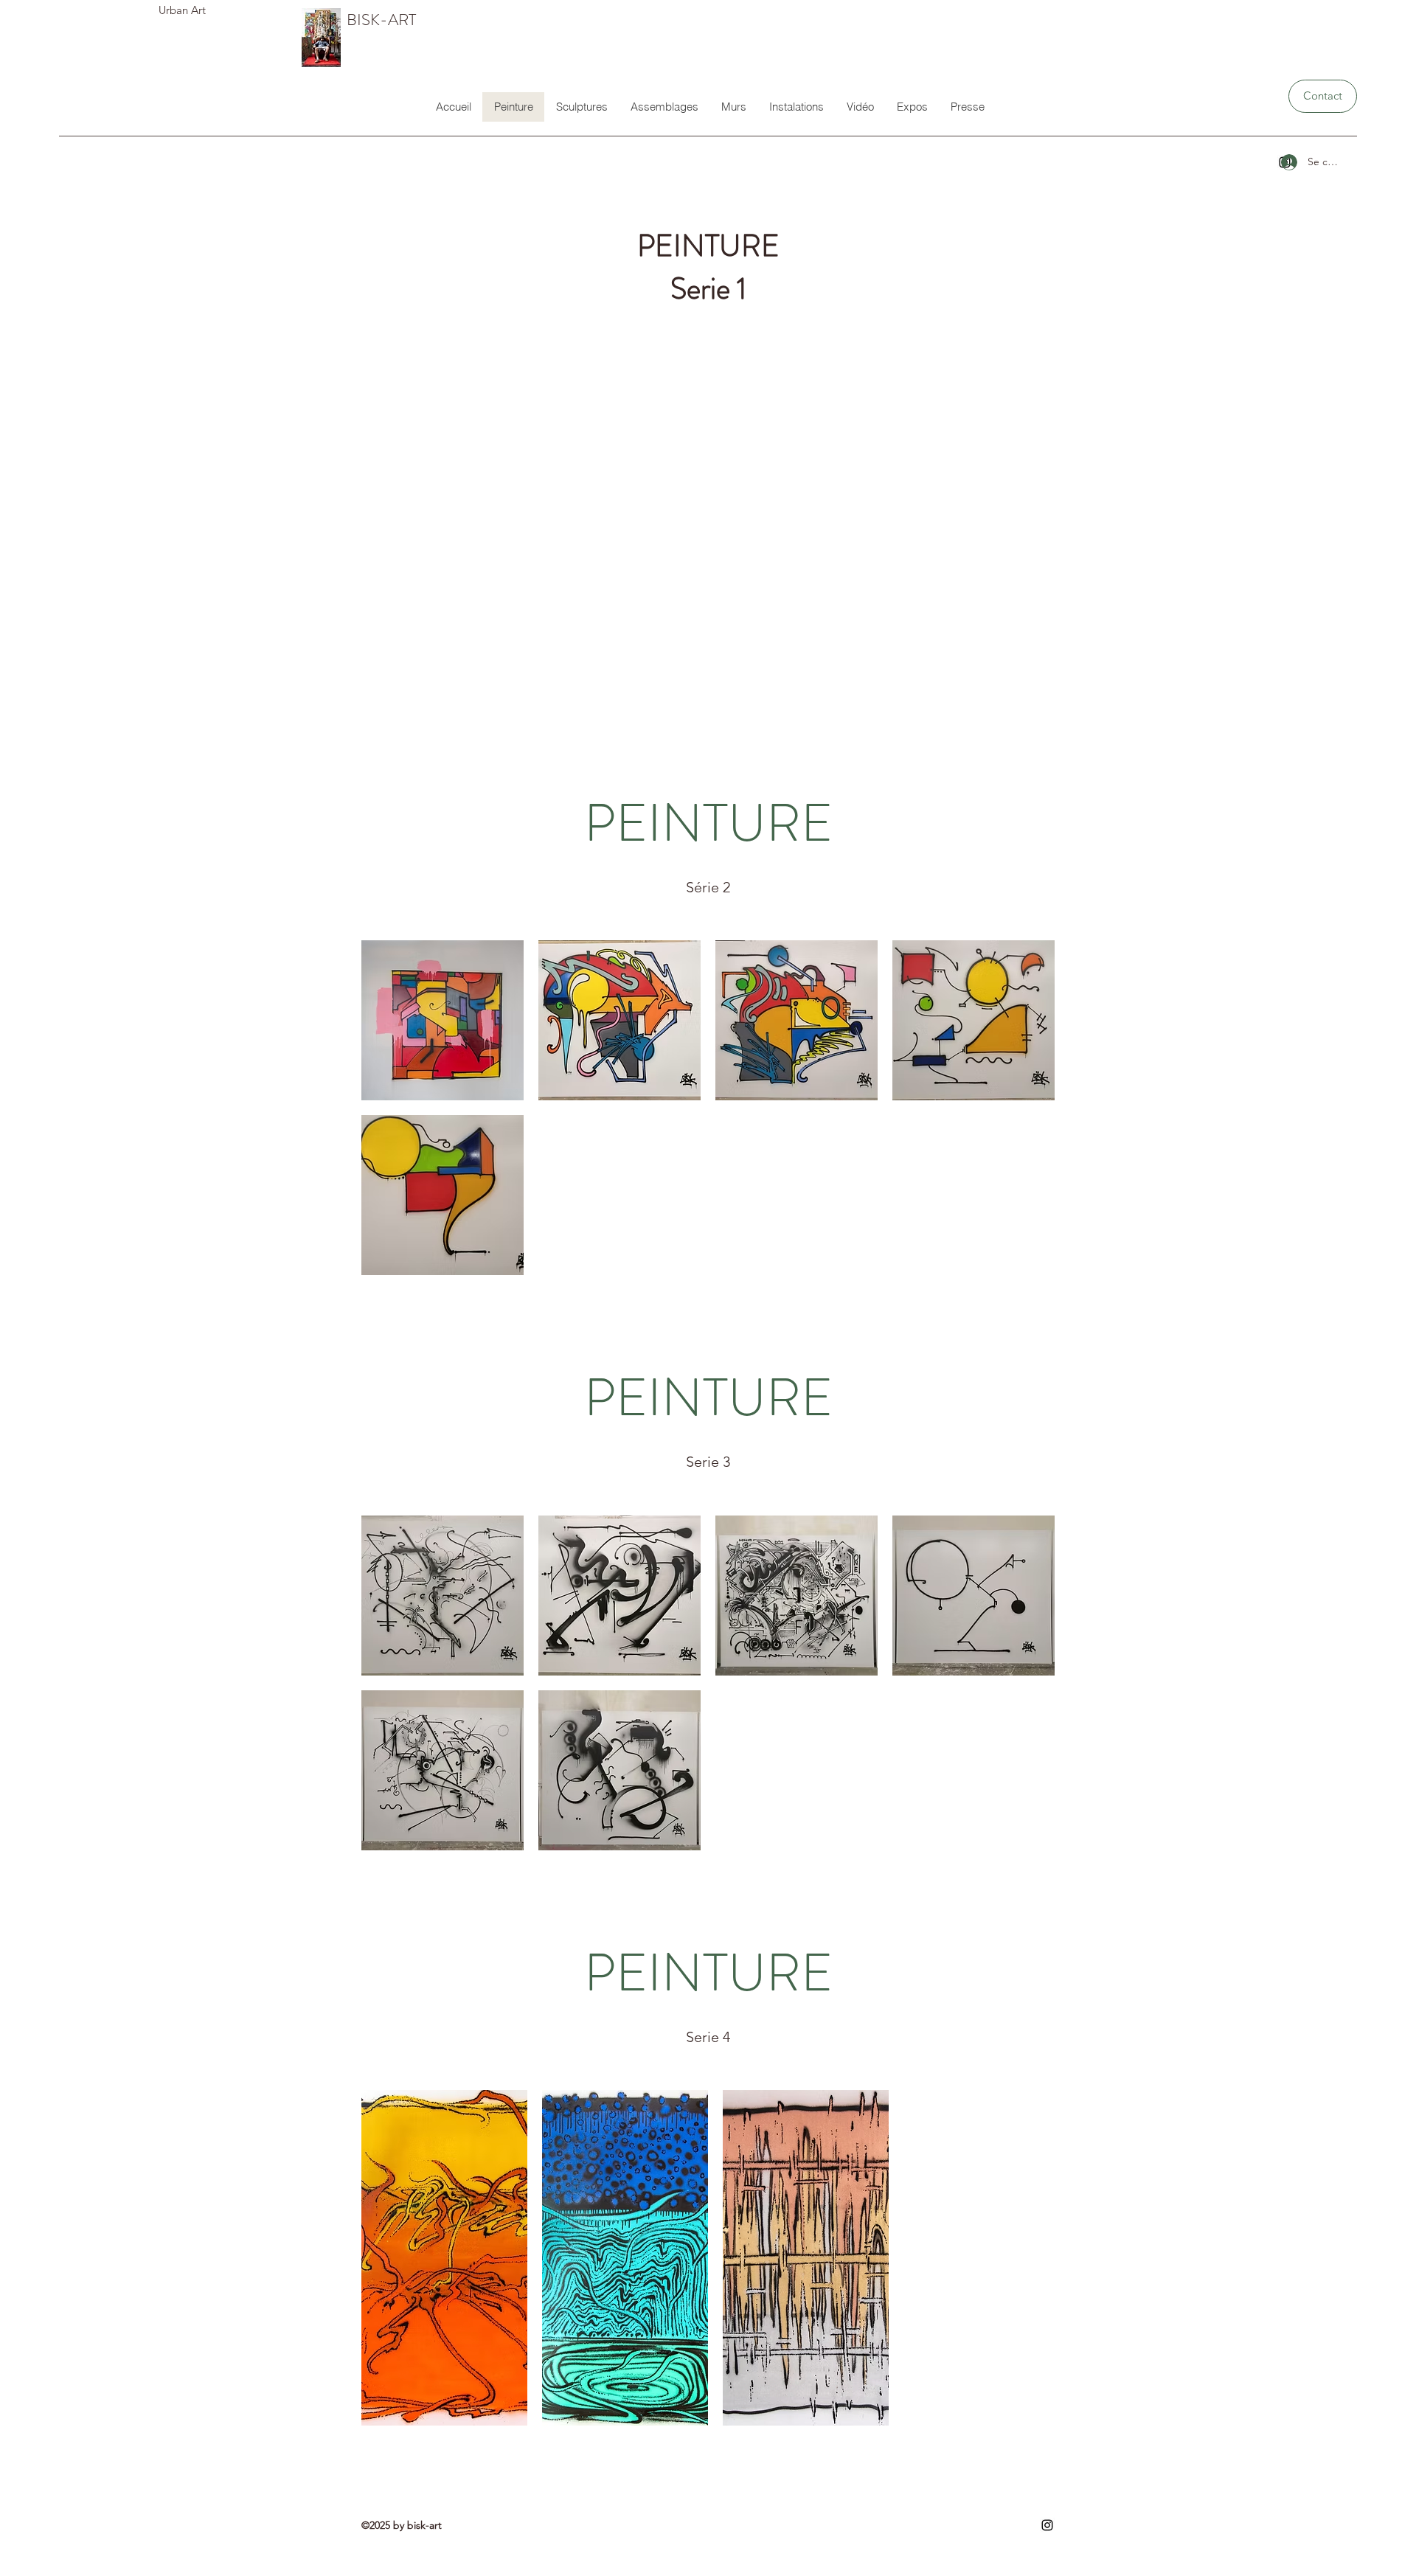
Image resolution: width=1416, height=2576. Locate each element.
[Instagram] (1047, 2525)
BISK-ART (381, 20)
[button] (442, 1020)
